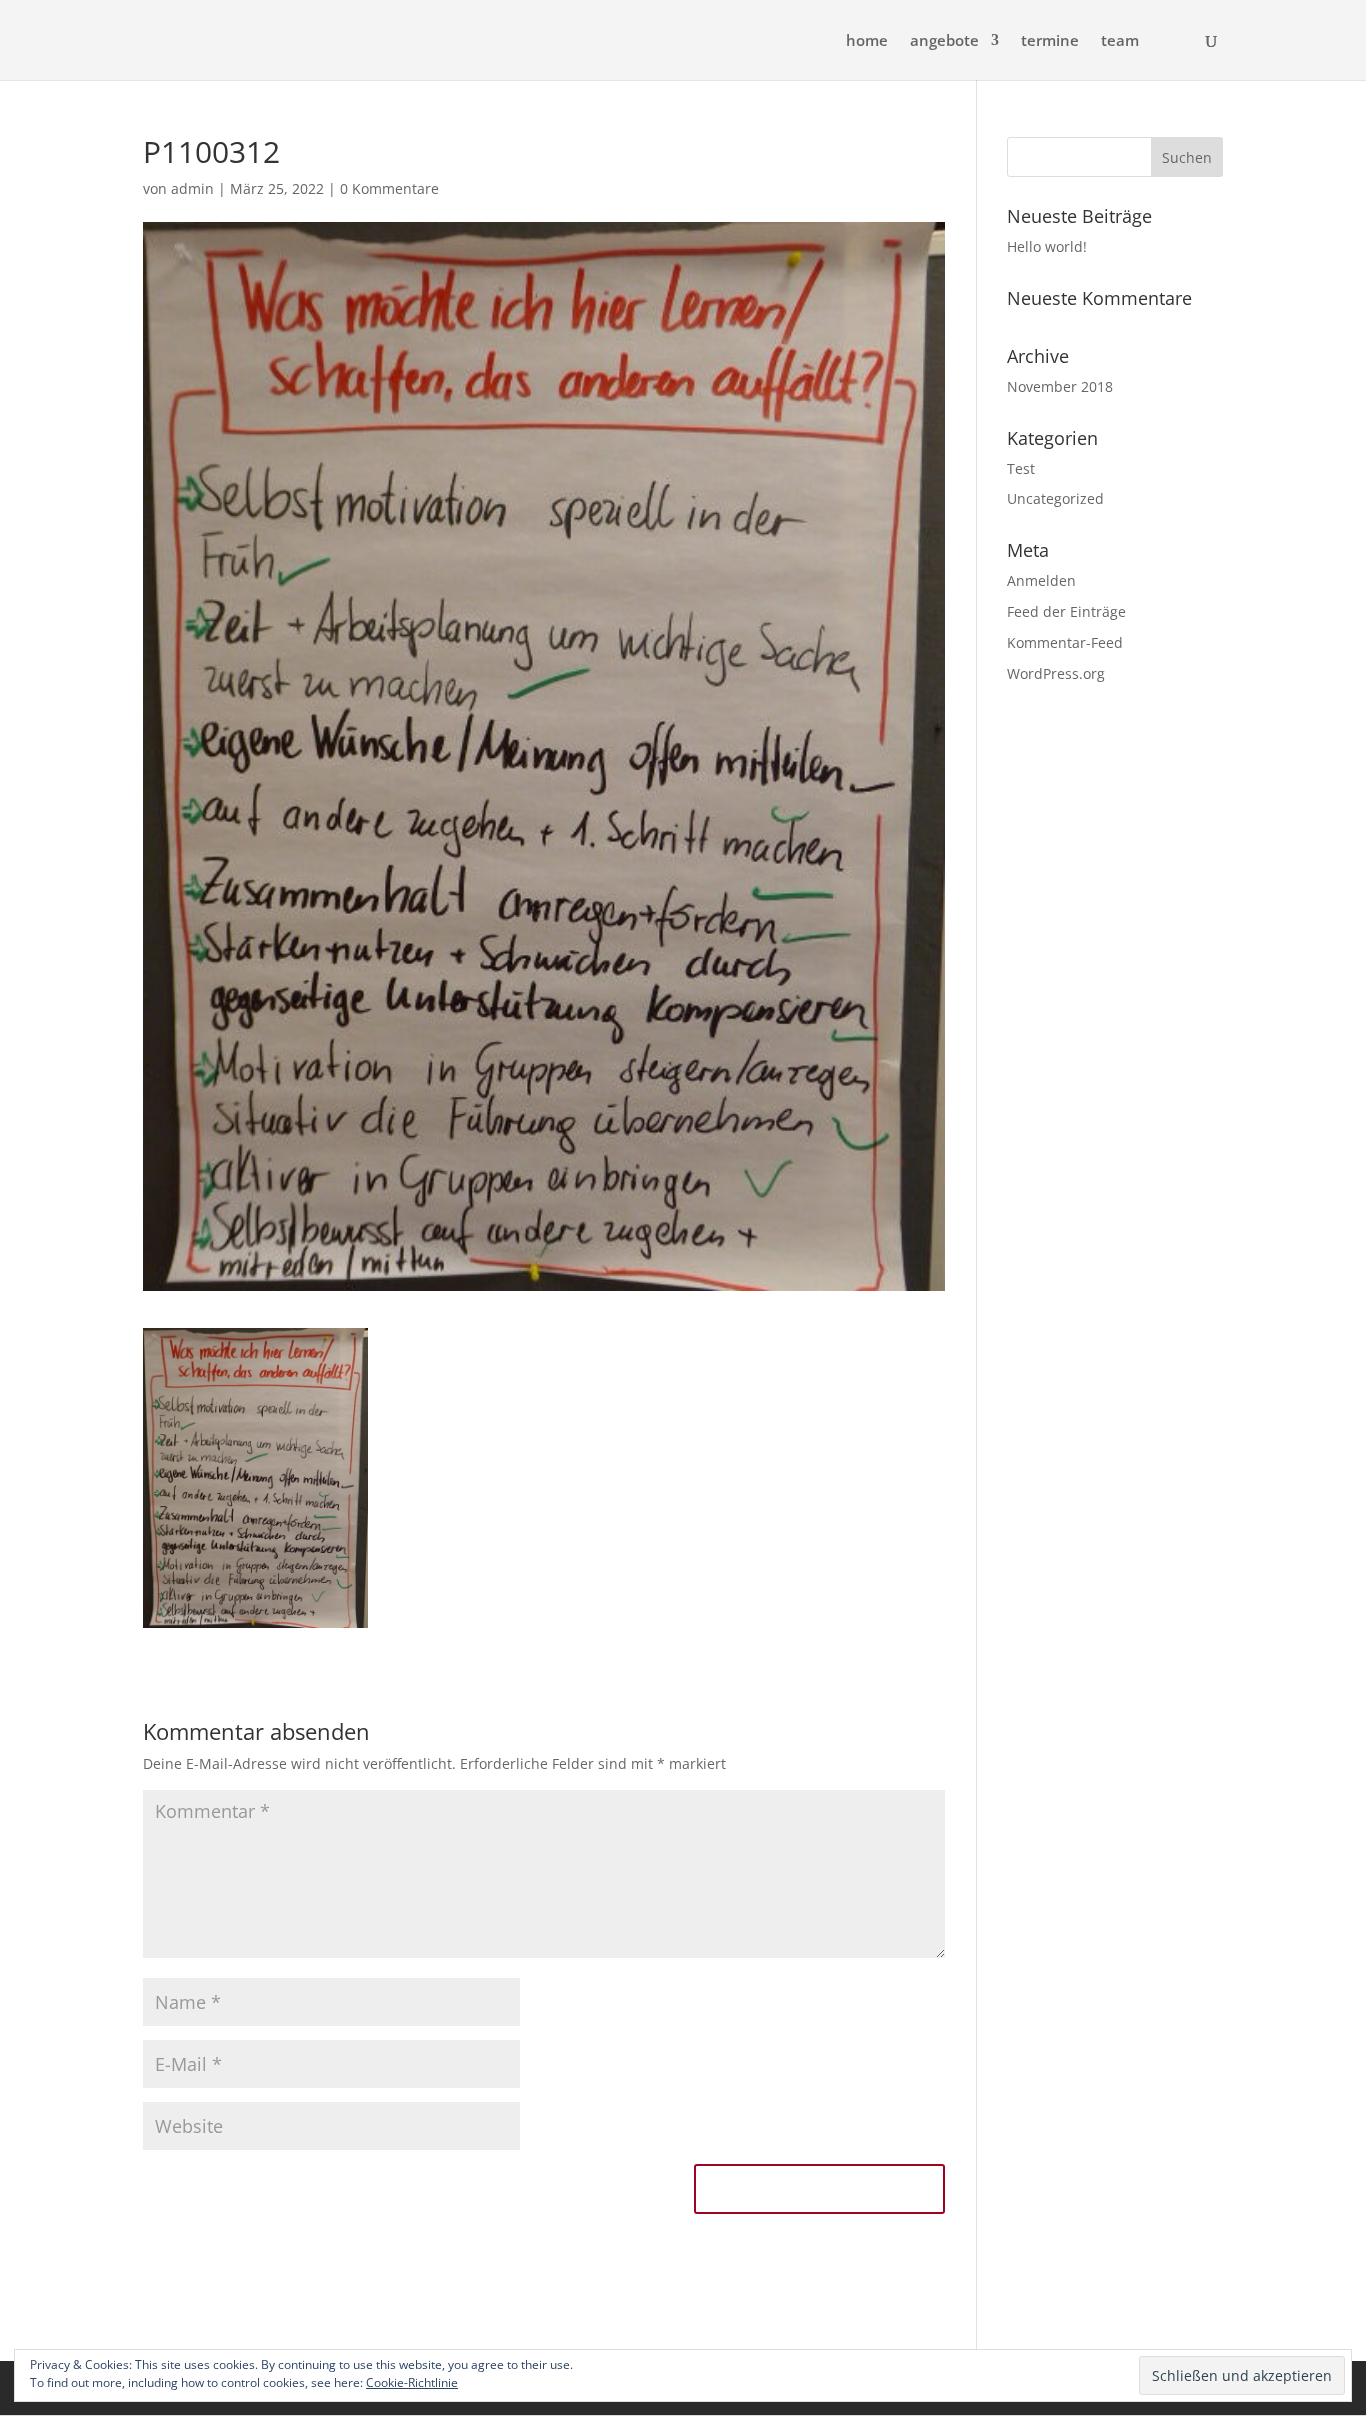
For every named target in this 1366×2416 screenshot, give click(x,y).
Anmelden (1041, 580)
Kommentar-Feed (1065, 642)
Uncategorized (1055, 498)
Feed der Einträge (1066, 611)
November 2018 (1060, 386)
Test (1021, 468)
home (867, 41)
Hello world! (1047, 246)
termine (1050, 41)
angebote (944, 41)
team (1120, 41)
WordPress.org (1056, 673)
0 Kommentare (389, 188)
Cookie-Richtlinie (412, 2382)
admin (192, 188)
